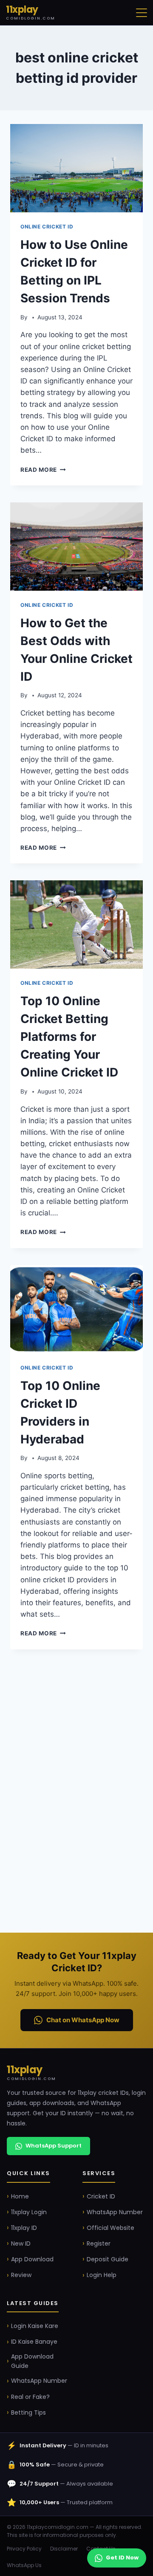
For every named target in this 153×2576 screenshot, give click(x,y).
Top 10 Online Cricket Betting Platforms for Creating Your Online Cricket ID (69, 1037)
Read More (43, 470)
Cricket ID (101, 2196)
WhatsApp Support (54, 2146)
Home (20, 2196)
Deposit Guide (108, 2259)
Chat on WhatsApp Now (83, 2020)
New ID (21, 2243)
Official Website (110, 2228)
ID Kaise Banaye (34, 2342)
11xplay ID (24, 2228)
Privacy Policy (24, 2549)
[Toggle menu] (142, 13)
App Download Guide (32, 2361)
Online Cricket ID (47, 227)
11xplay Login (29, 2212)
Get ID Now (122, 2558)
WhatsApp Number (115, 2212)
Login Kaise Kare (35, 2326)
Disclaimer (64, 2549)
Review (21, 2275)
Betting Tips (28, 2413)
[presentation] (76, 168)
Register (99, 2243)
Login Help (102, 2275)
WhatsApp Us (24, 2565)
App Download (32, 2259)
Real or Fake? (30, 2397)
